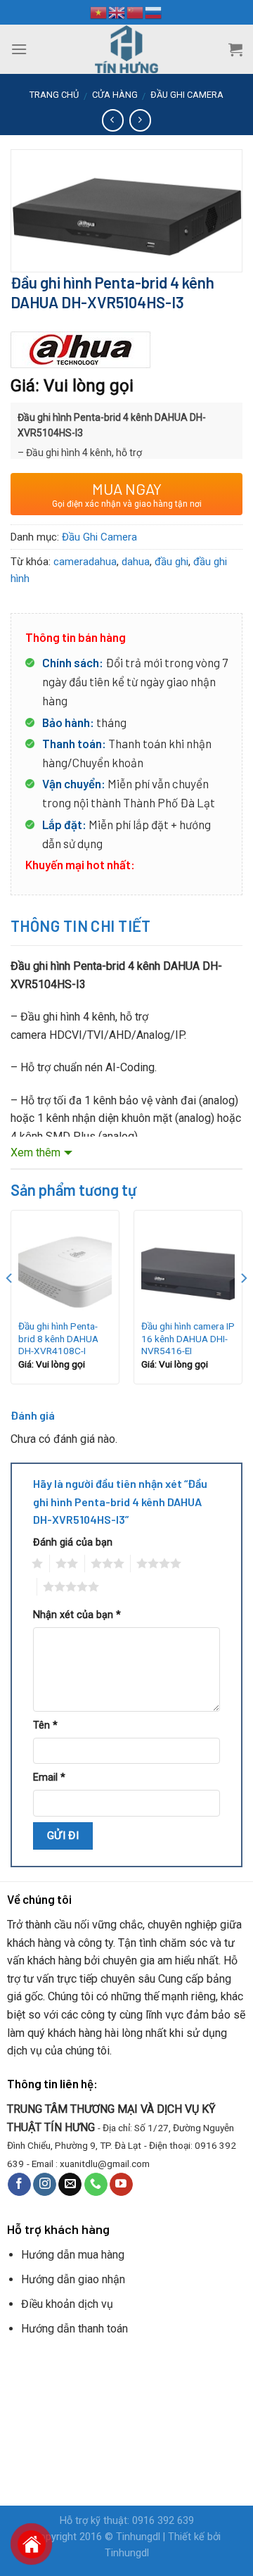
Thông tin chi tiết (81, 926)
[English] (117, 12)
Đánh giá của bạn (73, 1542)
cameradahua (85, 562)
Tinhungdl (138, 2537)
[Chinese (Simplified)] (136, 12)
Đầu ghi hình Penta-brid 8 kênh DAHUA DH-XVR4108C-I (58, 1338)
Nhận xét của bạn (77, 1615)
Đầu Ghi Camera (187, 95)
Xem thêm (35, 1153)
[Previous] (10, 1307)
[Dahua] (81, 350)
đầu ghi (171, 562)
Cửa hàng (115, 95)
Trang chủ (54, 95)
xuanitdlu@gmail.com (105, 2164)
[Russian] (154, 12)
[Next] (243, 1307)
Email (49, 1778)
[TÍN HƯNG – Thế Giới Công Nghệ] (126, 49)
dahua (136, 562)
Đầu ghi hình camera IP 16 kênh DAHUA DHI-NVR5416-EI (188, 1338)
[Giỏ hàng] (235, 49)
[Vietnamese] (99, 12)
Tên (45, 1725)
